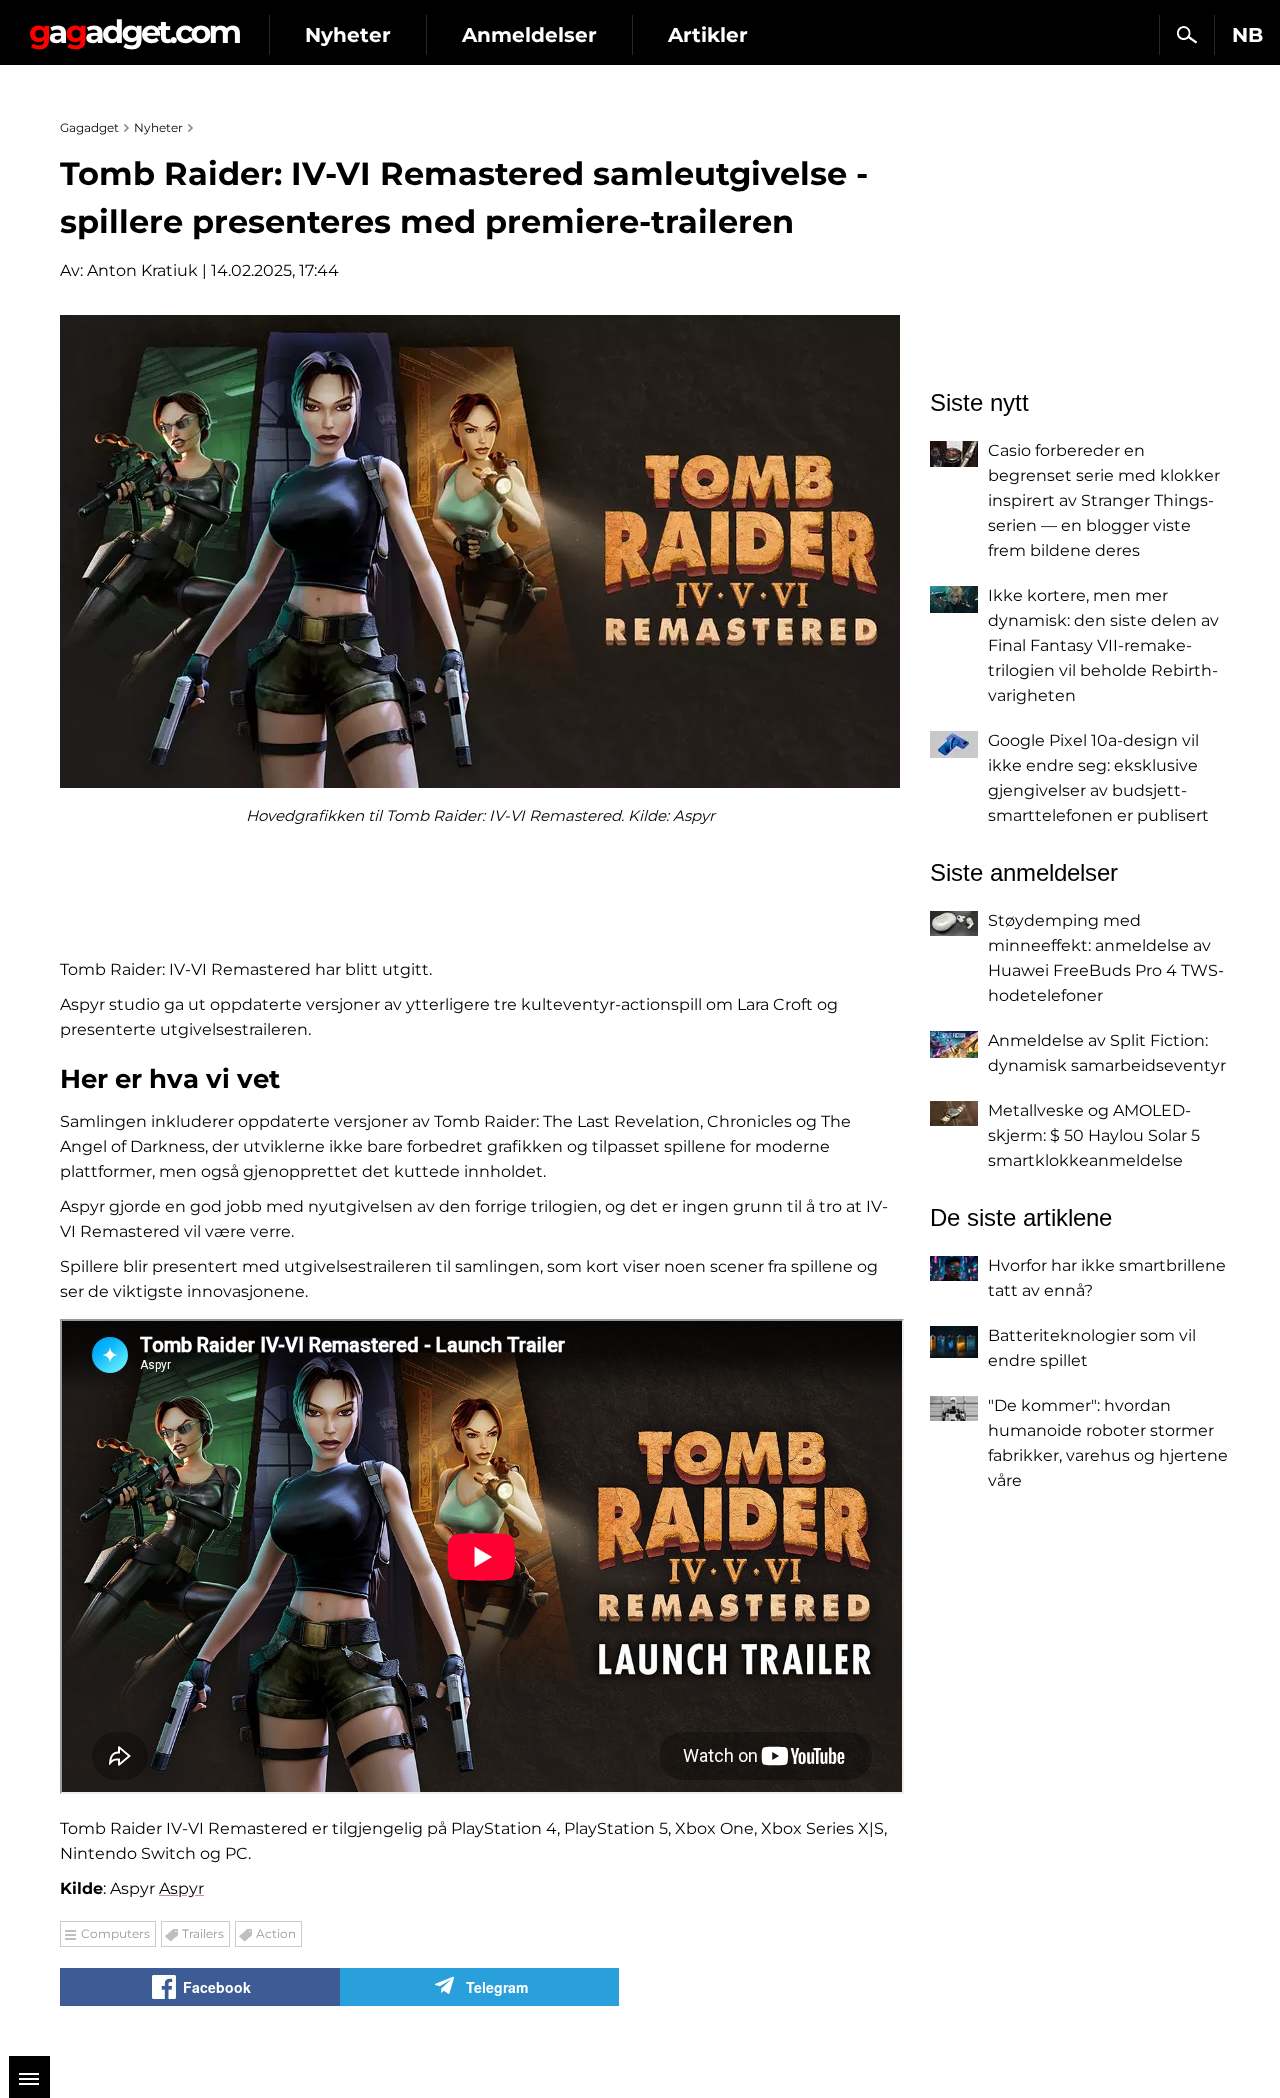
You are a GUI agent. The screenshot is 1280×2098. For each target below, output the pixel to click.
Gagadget (134, 26)
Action (276, 1933)
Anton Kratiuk (142, 270)
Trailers (203, 1933)
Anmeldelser (529, 35)
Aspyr (181, 1888)
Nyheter (348, 35)
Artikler (708, 35)
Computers (115, 1933)
